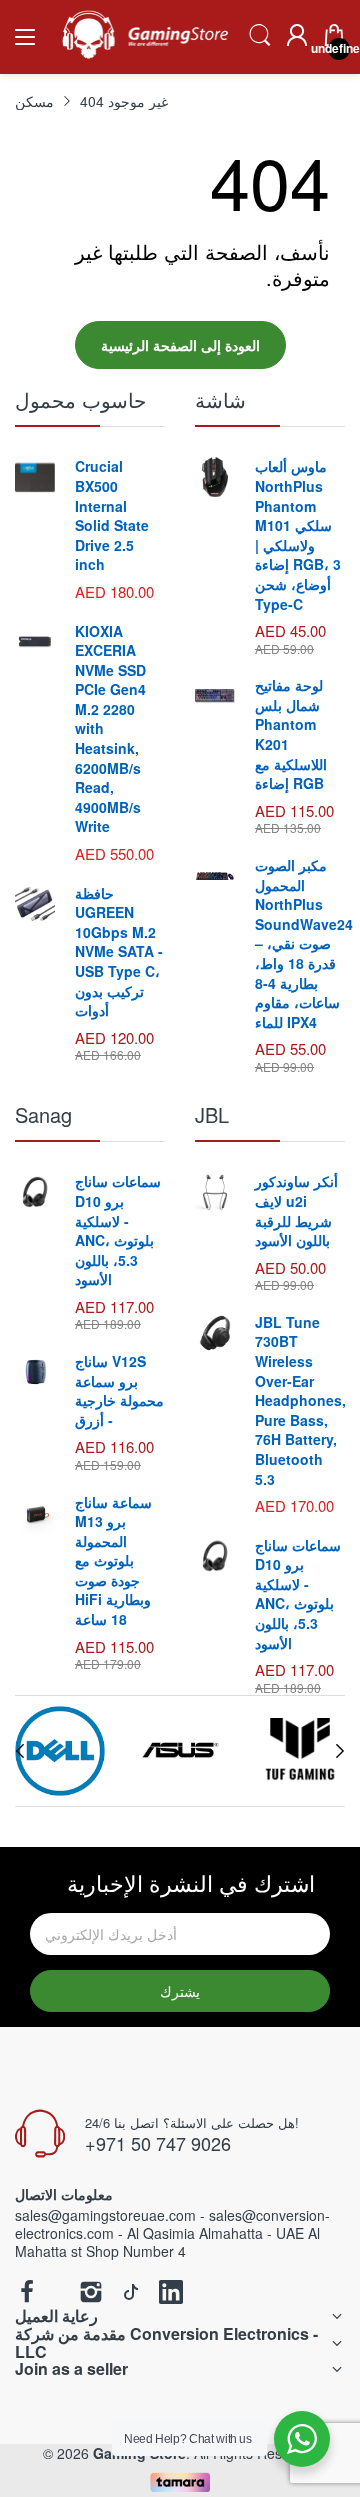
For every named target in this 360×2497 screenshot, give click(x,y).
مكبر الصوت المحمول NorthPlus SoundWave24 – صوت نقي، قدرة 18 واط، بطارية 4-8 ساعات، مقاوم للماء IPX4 (304, 943)
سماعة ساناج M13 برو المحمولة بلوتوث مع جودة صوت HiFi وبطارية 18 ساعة (113, 1561)
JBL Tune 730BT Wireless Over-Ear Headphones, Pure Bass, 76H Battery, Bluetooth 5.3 (300, 1400)
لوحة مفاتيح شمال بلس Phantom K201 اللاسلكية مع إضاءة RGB (291, 734)
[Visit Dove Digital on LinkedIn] (171, 2293)
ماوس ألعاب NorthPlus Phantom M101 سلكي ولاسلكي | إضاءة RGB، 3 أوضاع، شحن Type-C (298, 534)
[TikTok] (131, 2293)
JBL (212, 1114)
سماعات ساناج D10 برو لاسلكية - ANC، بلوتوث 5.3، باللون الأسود (118, 1230)
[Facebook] (27, 2293)
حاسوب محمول (80, 399)
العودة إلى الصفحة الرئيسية (180, 345)
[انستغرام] (91, 2293)
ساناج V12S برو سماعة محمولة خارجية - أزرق (119, 1390)
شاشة (220, 399)
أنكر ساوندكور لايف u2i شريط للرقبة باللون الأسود (296, 1210)
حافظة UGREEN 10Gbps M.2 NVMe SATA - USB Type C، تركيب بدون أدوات (119, 952)
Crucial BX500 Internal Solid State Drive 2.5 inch (112, 515)
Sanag (43, 1114)
